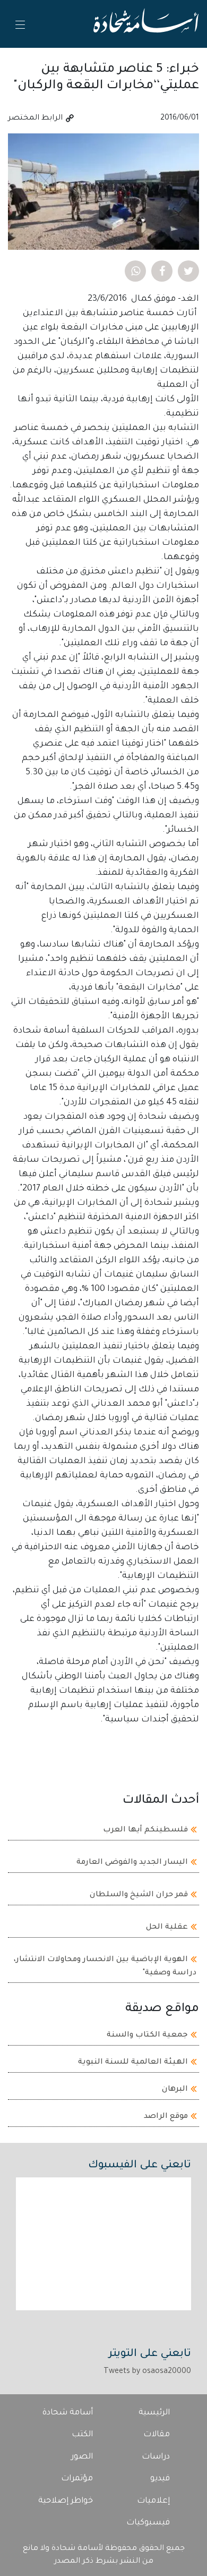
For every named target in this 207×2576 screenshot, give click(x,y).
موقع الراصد (166, 2117)
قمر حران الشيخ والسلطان (139, 1895)
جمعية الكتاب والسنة (147, 2036)
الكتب (82, 2435)
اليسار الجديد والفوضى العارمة (132, 1862)
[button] (188, 271)
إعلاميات (153, 2501)
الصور (82, 2457)
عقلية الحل (167, 1927)
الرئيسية (154, 2413)
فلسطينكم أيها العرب (145, 1830)
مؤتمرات (77, 2479)
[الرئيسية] (146, 24)
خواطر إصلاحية (66, 2501)
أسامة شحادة (68, 2413)
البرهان (175, 2090)
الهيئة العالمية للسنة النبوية (133, 2063)
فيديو (160, 2479)
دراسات (156, 2457)
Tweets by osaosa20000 (147, 2372)
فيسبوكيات (148, 2523)
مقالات (157, 2435)
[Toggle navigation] (20, 24)
